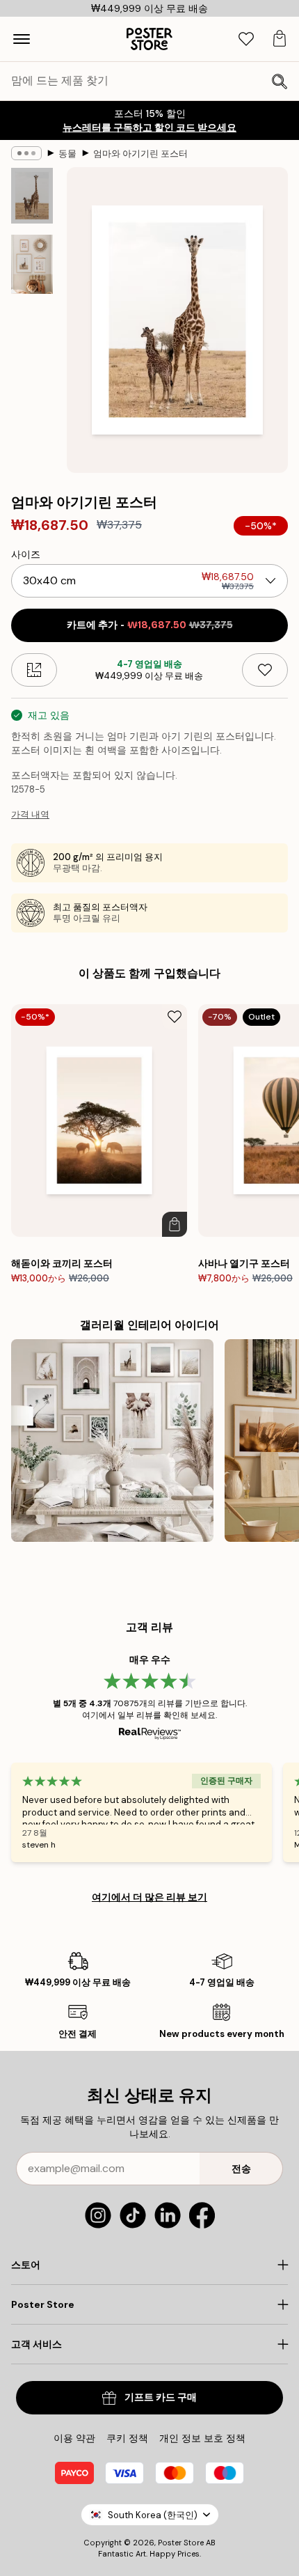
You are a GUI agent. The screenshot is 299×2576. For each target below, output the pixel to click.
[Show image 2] (32, 264)
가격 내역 (30, 814)
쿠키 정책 (127, 2438)
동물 (67, 154)
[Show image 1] (32, 196)
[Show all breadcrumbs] (26, 153)
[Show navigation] (22, 39)
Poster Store (181, 2543)
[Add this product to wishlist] (265, 670)
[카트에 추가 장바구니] (175, 1224)
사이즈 (26, 554)
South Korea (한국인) (153, 2515)
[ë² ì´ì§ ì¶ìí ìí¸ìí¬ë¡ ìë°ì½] (112, 1441)
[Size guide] (34, 670)
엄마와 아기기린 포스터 (140, 154)
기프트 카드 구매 (161, 2397)
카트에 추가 (150, 625)
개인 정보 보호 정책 (202, 2438)
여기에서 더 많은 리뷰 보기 (149, 1897)
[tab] (246, 39)
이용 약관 (74, 2438)
